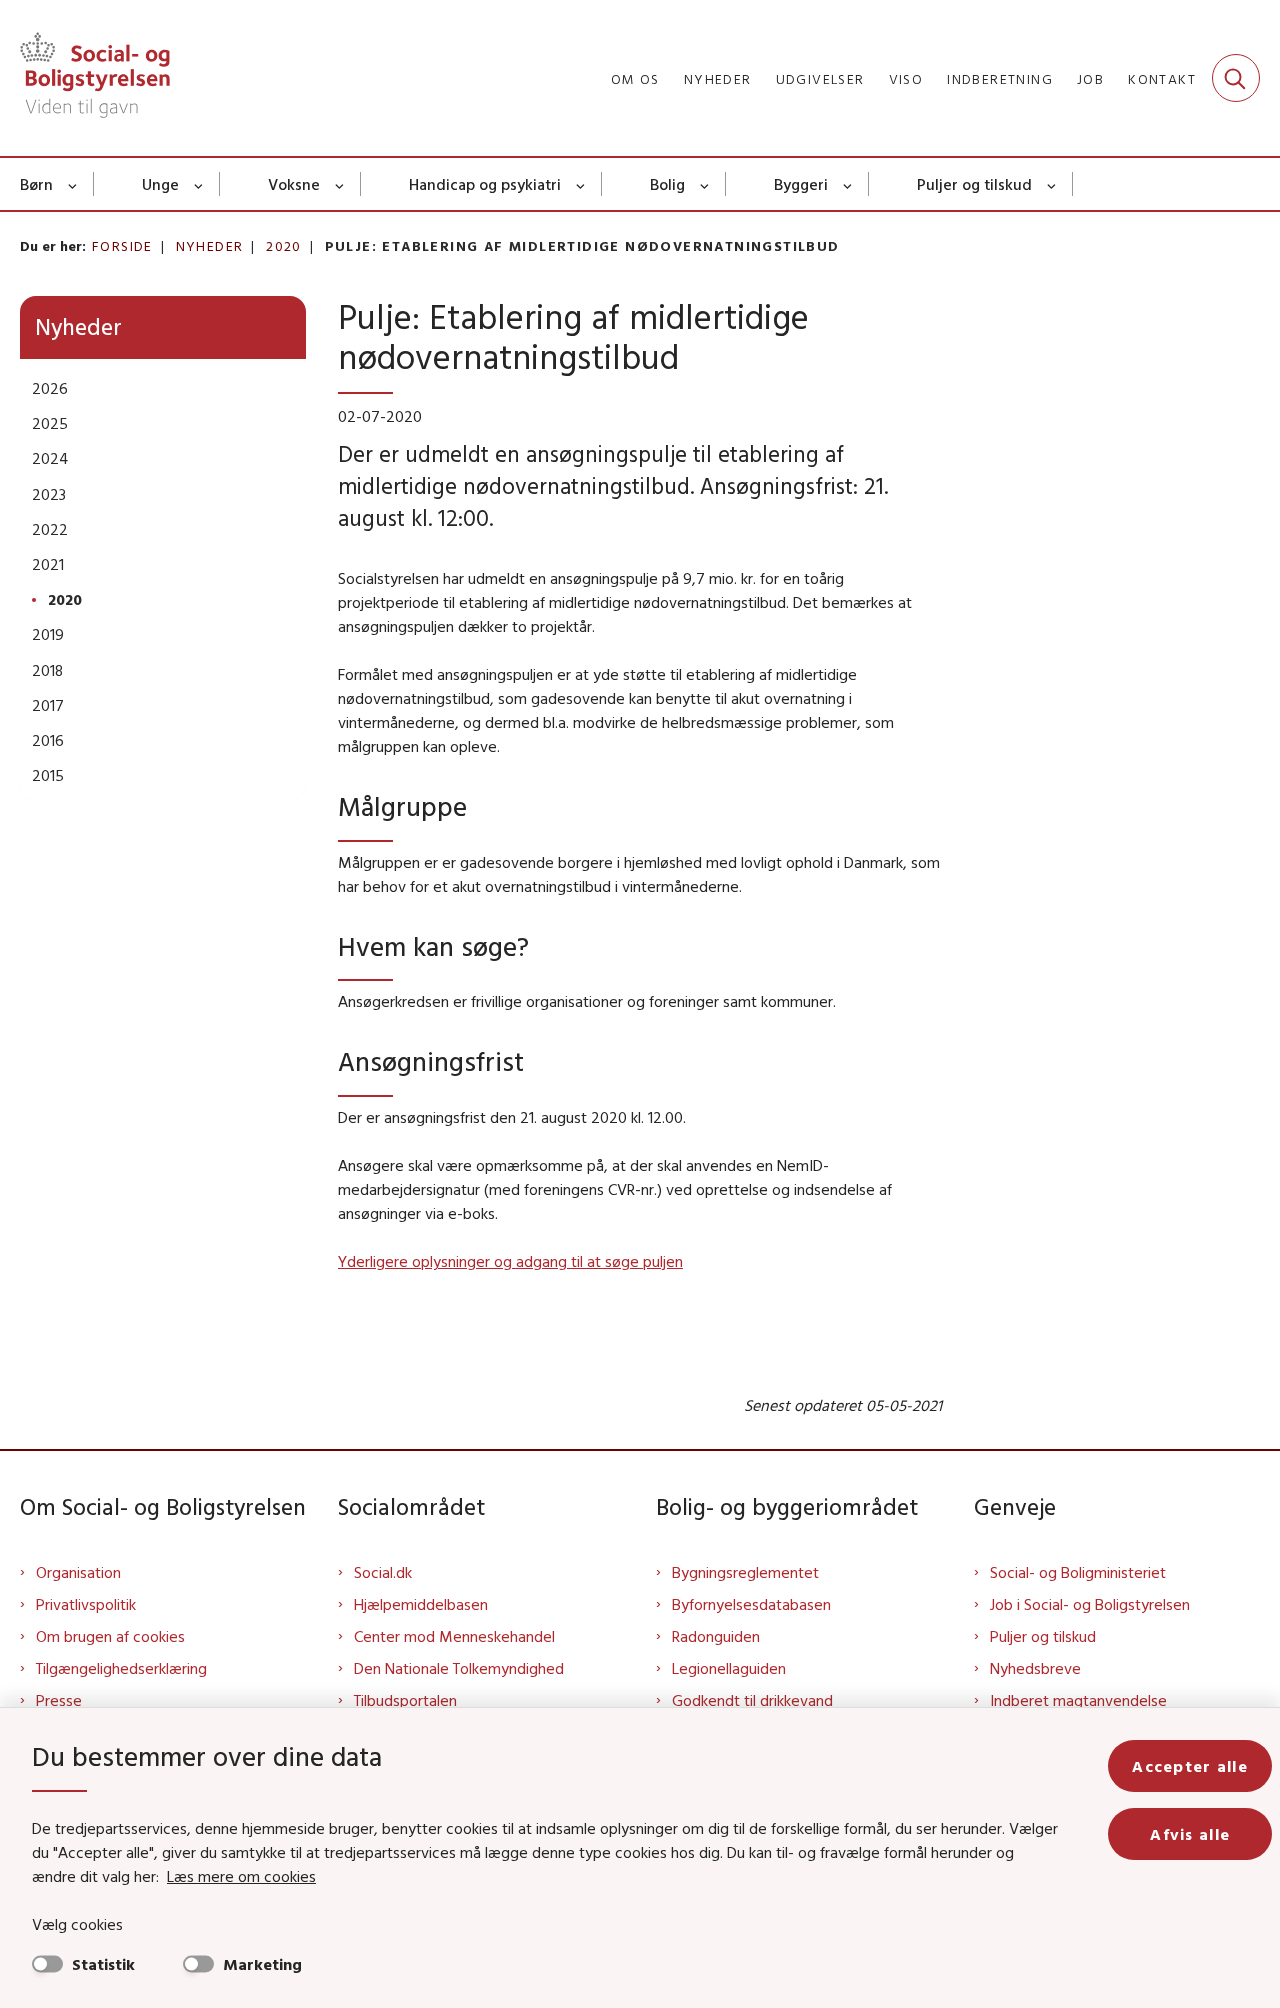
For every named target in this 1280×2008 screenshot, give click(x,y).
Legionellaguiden (729, 1668)
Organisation (78, 1572)
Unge (160, 184)
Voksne (294, 184)
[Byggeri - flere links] (848, 184)
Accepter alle (1190, 1766)
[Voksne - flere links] (340, 184)
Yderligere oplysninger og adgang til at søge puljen (510, 1261)
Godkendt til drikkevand (752, 1700)
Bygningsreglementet (745, 1572)
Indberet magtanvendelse (1078, 1700)
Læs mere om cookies (241, 1876)
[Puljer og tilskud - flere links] (1052, 184)
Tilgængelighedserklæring (121, 1668)
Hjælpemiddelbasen (421, 1604)
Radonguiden (716, 1636)
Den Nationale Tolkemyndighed (459, 1668)
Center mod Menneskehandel (454, 1636)
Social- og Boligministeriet (1078, 1572)
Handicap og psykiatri (485, 184)
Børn (36, 184)
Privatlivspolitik (86, 1604)
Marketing (262, 1964)
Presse (59, 1700)
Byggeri (801, 184)
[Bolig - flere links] (705, 184)
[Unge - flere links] (199, 184)
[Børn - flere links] (73, 184)
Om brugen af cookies (110, 1636)
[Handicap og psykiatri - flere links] (581, 184)
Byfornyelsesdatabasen (751, 1604)
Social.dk (383, 1572)
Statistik (103, 1964)
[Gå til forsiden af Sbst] (95, 78)
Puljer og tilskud (974, 184)
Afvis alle (1190, 1834)
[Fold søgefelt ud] (1236, 78)
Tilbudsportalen (405, 1700)
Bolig (667, 184)
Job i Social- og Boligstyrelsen (1090, 1604)
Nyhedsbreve (1035, 1668)
